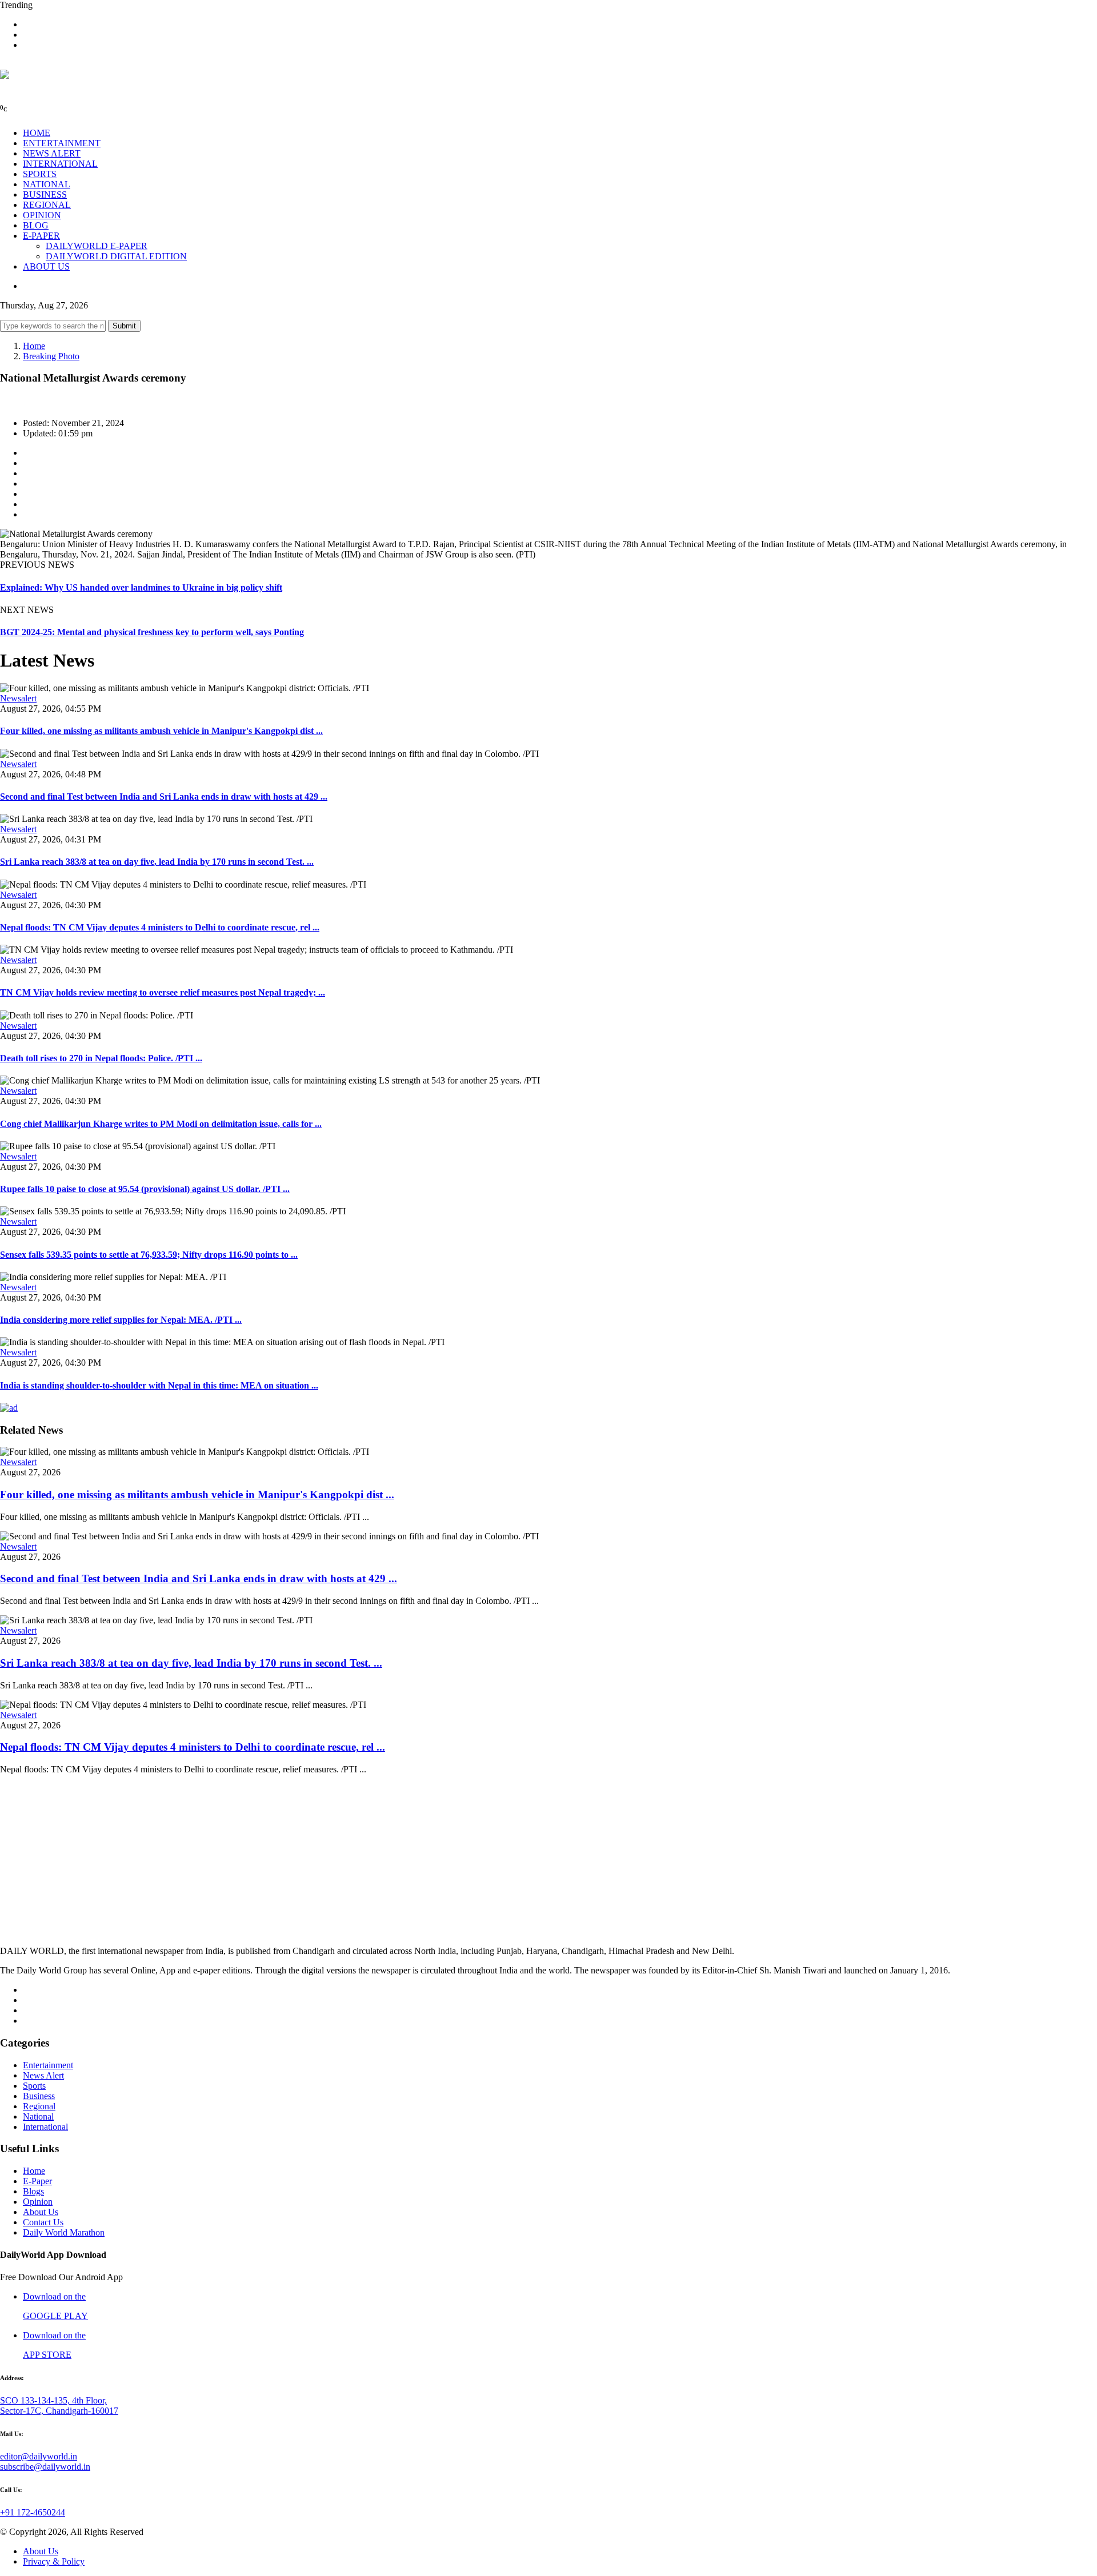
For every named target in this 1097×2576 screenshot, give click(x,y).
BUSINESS (45, 194)
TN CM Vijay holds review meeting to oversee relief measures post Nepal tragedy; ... (163, 992)
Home (34, 346)
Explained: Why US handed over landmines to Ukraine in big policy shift (141, 587)
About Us (41, 2212)
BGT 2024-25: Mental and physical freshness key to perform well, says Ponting (152, 632)
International (45, 2127)
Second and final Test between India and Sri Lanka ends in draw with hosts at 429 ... (164, 797)
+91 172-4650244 (33, 2512)
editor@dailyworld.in (39, 2456)
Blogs (33, 2191)
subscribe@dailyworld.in (45, 2467)
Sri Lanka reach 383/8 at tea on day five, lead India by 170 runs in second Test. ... (157, 862)
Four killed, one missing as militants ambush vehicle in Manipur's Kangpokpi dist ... (161, 731)
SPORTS (40, 174)
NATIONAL (47, 184)
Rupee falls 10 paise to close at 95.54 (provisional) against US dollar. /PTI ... (145, 1189)
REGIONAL (47, 205)
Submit (124, 326)
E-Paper (37, 2181)
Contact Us (43, 2222)
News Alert (43, 2075)
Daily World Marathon (64, 2232)
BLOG (36, 225)
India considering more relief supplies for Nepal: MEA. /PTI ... (121, 1320)
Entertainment (48, 2065)
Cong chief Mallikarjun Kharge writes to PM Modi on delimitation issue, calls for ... (161, 1124)
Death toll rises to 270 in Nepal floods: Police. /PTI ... (101, 1058)
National (38, 2116)
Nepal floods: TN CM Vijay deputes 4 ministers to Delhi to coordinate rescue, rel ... (160, 927)
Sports (34, 2086)
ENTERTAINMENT (62, 143)
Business (39, 2096)
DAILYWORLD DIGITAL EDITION (116, 256)
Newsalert (18, 698)
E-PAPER (41, 236)
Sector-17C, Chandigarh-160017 (59, 2411)
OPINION (42, 215)
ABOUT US (46, 266)
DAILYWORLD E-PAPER (97, 246)
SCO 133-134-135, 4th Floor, (53, 2400)
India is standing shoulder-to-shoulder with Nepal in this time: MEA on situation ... (159, 1385)
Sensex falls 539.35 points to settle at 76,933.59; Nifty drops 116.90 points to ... (149, 1255)
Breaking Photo (51, 356)
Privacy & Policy (54, 2561)
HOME (37, 133)
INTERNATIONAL (60, 164)
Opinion (38, 2202)
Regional (39, 2106)
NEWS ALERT (52, 153)
